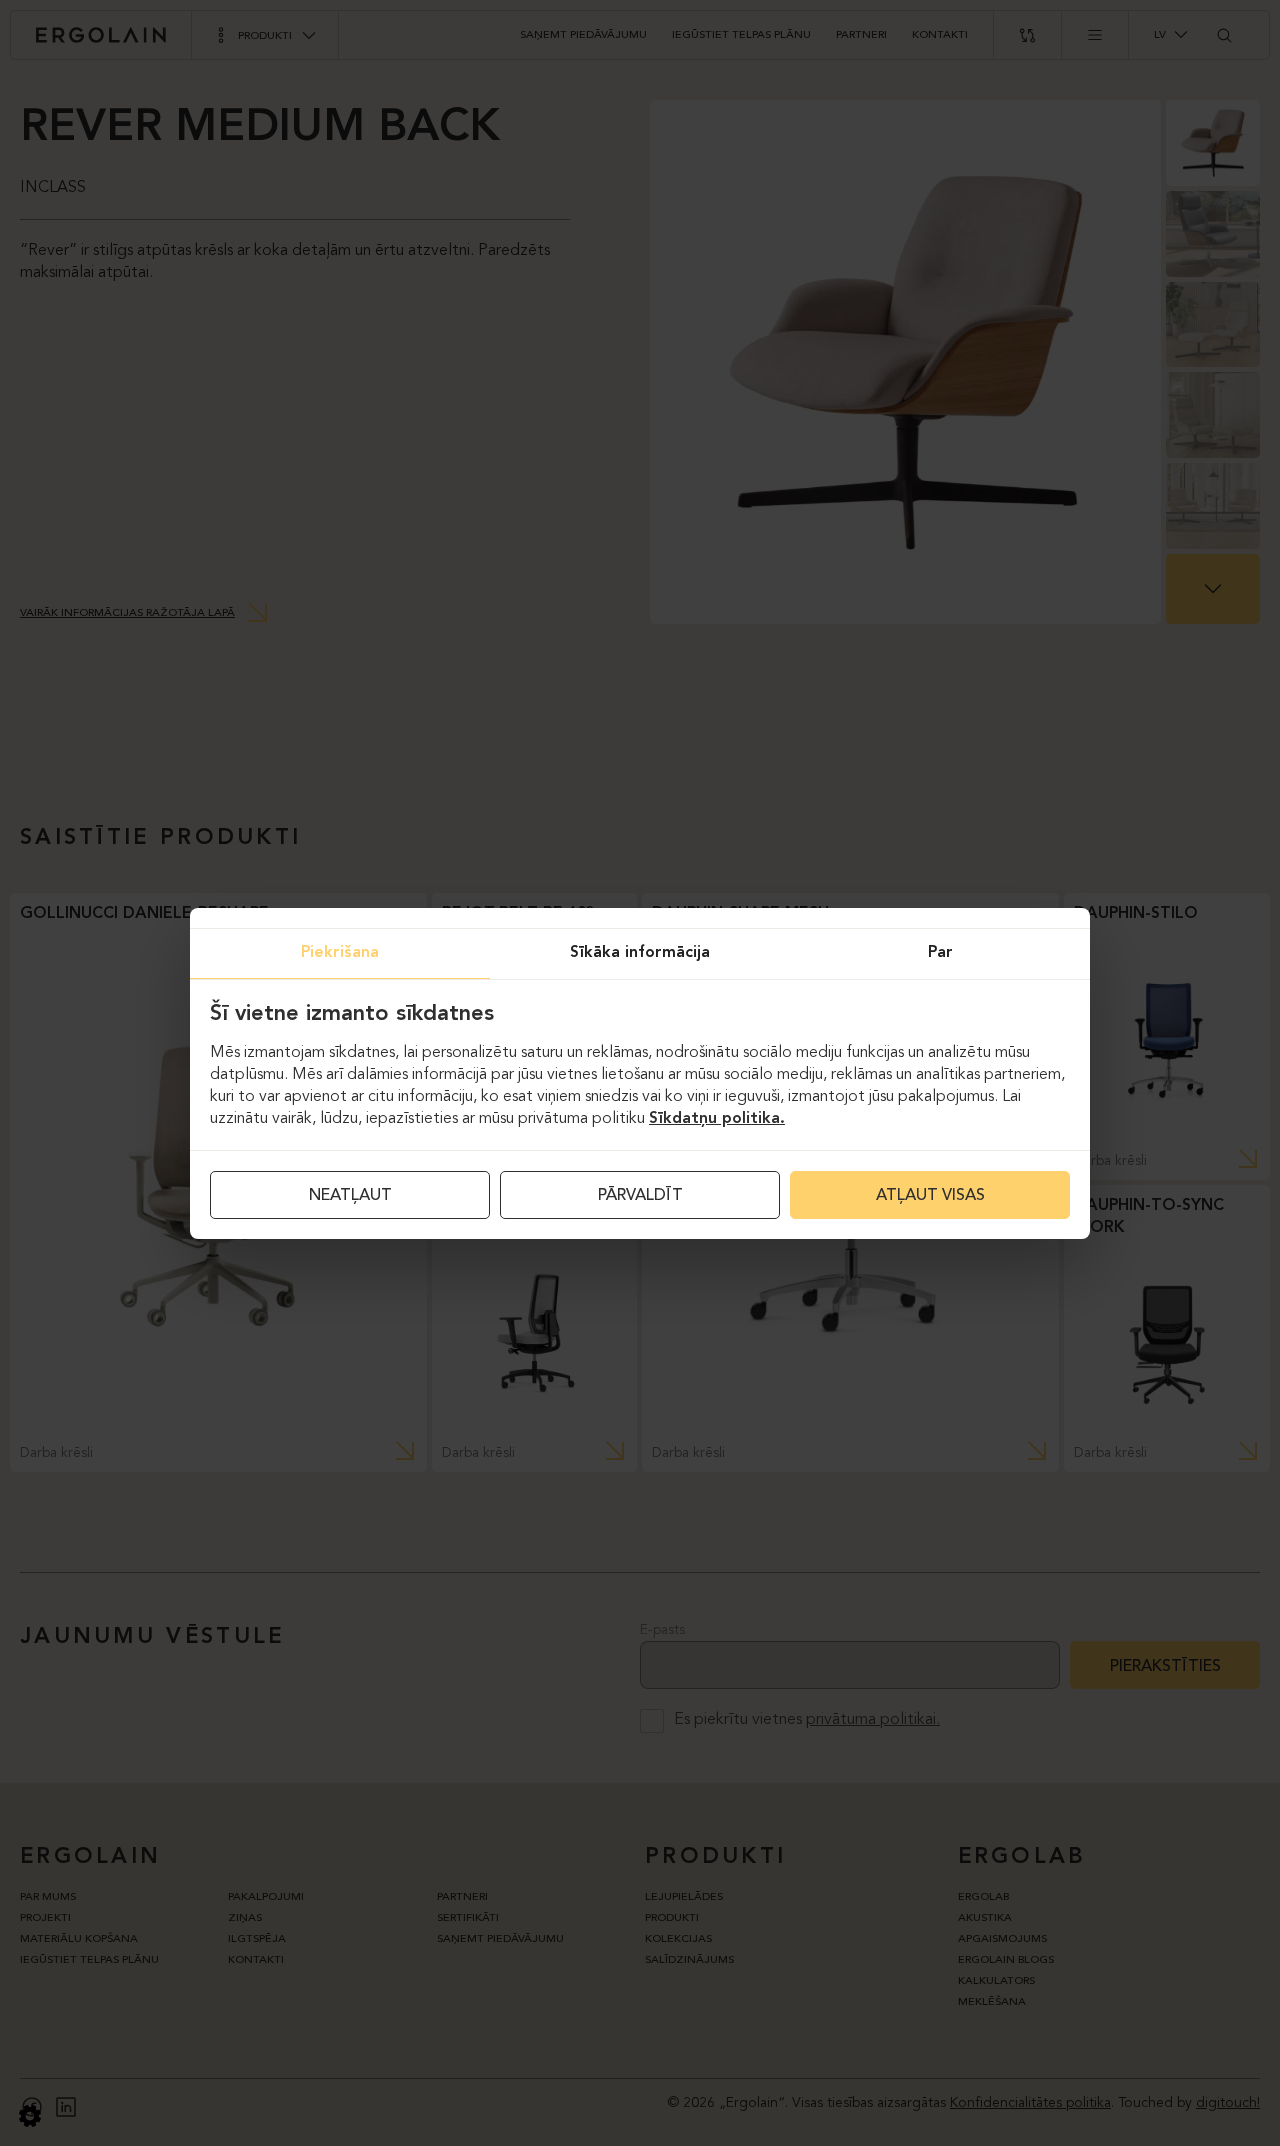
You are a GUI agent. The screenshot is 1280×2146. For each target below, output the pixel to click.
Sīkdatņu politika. (717, 1119)
